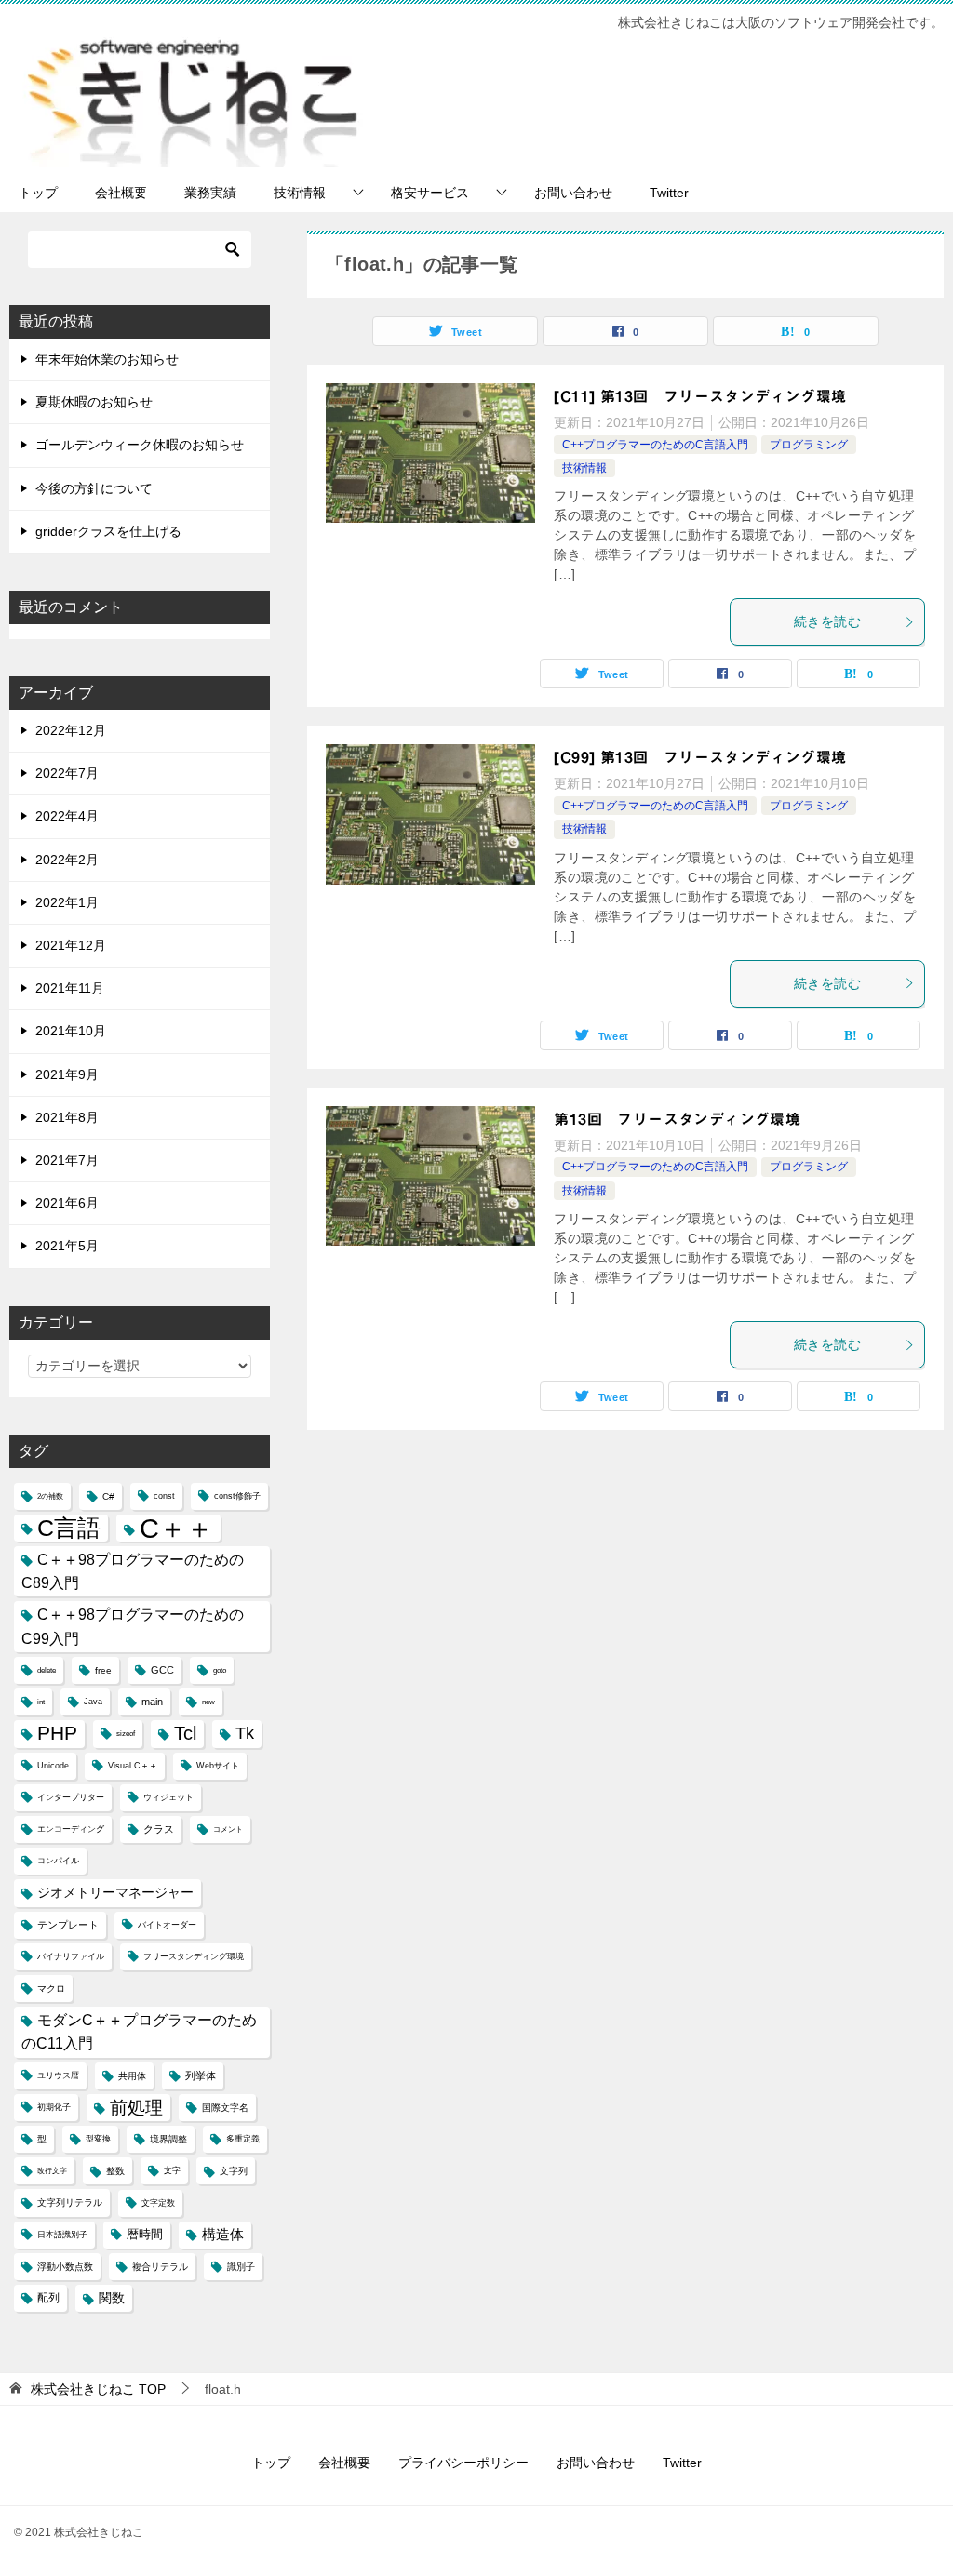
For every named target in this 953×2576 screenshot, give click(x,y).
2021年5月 (67, 1246)
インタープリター (71, 1797)
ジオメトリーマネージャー (115, 1892)
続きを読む (827, 621)
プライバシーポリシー (463, 2463)
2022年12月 (71, 730)
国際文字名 (225, 2108)
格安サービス (430, 193)
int (41, 1702)
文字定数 (158, 2203)
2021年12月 (71, 945)
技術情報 (300, 193)
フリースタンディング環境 (194, 1956)
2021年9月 (67, 1074)
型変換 (98, 2139)
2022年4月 (67, 816)
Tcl (185, 1733)
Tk (245, 1733)
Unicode (53, 1766)
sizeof (126, 1734)
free (103, 1670)
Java (93, 1702)
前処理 (136, 2107)
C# (108, 1496)
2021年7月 (67, 1160)
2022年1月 (67, 902)
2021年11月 (70, 988)
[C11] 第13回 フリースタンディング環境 (700, 396)
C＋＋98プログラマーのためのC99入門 (133, 1626)
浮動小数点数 (65, 2267)
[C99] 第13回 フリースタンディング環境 (700, 757)
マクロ (51, 1989)
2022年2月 (67, 860)
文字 (172, 2170)
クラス (159, 1829)
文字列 (234, 2171)
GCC (162, 1670)
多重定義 (243, 2139)
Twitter (669, 193)
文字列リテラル (70, 2202)
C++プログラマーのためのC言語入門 (655, 445)
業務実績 (210, 193)
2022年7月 (67, 773)
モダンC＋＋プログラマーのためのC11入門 (139, 2032)
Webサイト (218, 1766)
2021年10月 (71, 1031)
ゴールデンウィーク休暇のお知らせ (140, 445)
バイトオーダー (167, 1925)
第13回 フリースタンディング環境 (677, 1119)
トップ (38, 193)
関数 (112, 2298)
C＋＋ (176, 1528)
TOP (98, 2389)
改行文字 (52, 2171)
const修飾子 (237, 1496)
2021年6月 (67, 1203)
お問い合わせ (573, 193)
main (152, 1702)
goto (220, 1670)
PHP (57, 1733)
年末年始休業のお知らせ (107, 359)
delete (47, 1670)
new (208, 1702)
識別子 (241, 2267)
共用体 (132, 2076)
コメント (228, 1829)
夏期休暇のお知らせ (94, 402)
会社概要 (121, 193)
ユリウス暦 (58, 2075)
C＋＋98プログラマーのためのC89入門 (133, 1571)
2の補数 (50, 1496)
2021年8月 (67, 1117)
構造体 (223, 2235)
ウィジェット (168, 1797)
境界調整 (168, 2139)
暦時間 (145, 2235)
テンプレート (68, 1925)
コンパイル (58, 1861)
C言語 (69, 1528)
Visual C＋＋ (133, 1766)
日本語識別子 (62, 2235)
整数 (115, 2171)
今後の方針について (94, 488)
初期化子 (54, 2107)
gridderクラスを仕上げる (108, 531)
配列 (48, 2298)
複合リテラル (160, 2267)
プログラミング (809, 445)
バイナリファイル (71, 1956)
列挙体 (201, 2075)
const (164, 1496)
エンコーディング (71, 1829)
